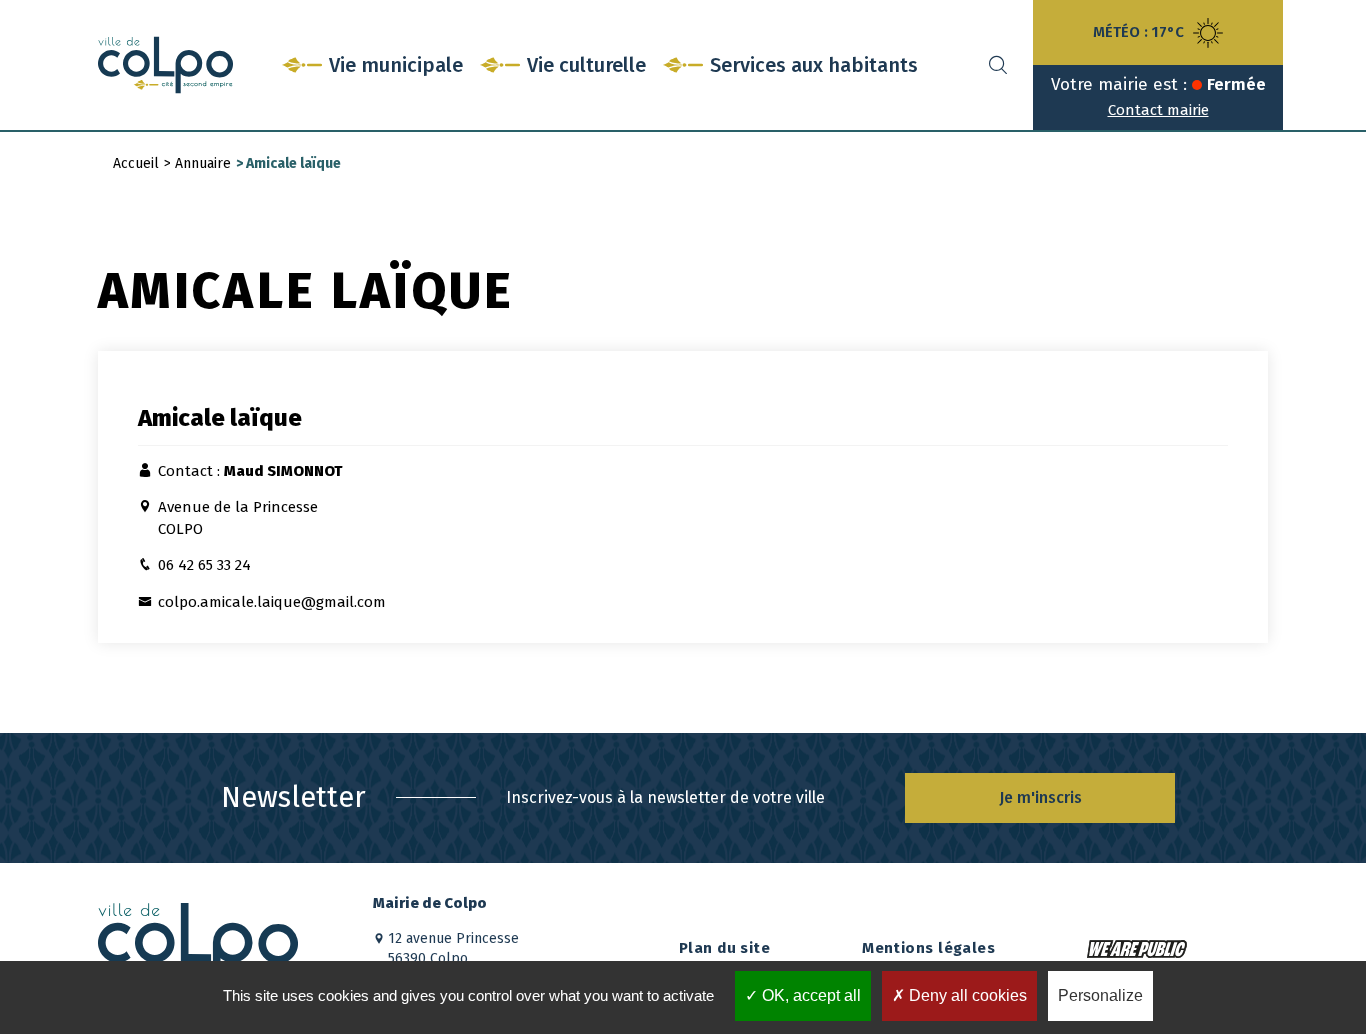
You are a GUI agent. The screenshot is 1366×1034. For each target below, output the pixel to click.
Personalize (1100, 995)
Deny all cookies (966, 995)
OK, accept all (809, 995)
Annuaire (203, 163)
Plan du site (724, 948)
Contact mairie (1158, 110)
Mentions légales (928, 948)
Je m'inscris (1040, 797)
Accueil (136, 163)
